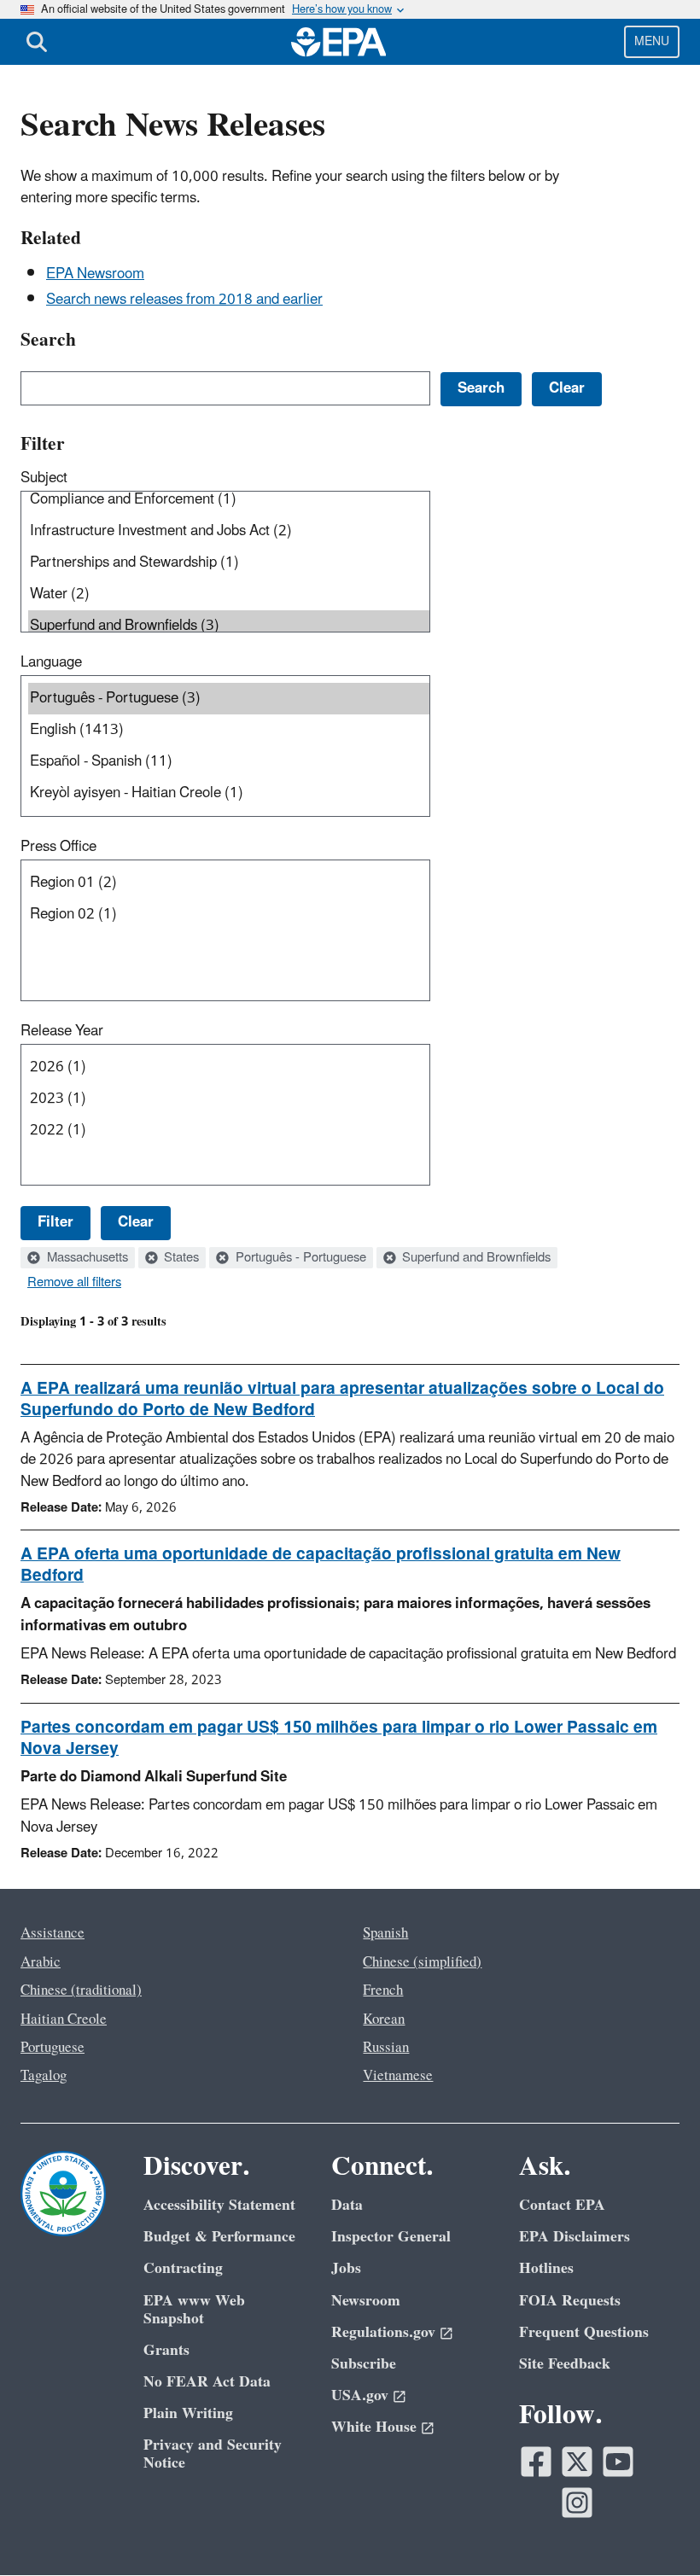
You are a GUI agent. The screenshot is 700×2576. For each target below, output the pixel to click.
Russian (386, 2048)
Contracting (183, 2268)
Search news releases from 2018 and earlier (184, 300)
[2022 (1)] (229, 1131)
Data (347, 2205)
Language (51, 662)
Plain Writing (188, 2413)
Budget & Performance (219, 2237)
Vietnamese (398, 2076)
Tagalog (44, 2076)
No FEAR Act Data (207, 2382)
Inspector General (391, 2237)
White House (374, 2427)
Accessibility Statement (219, 2205)
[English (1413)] (229, 730)
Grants (166, 2350)
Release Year (62, 1031)
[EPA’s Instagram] (577, 2503)
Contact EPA (562, 2205)
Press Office (58, 847)
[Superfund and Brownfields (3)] (229, 626)
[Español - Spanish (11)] (229, 762)
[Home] (339, 42)
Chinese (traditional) (81, 1990)
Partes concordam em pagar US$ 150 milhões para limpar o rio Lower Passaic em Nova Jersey (339, 1738)
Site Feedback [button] (565, 2364)
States (180, 1258)
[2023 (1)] (229, 1099)
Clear (136, 1222)
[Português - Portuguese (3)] (229, 699)
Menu (652, 41)
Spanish (385, 1933)
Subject (44, 478)
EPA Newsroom (95, 274)
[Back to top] (653, 2529)
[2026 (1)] (229, 1067)
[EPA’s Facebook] (536, 2462)
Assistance (52, 1933)
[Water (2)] (229, 594)
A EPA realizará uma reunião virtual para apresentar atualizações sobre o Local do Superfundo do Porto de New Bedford (342, 1399)
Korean (384, 2019)
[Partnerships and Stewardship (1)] (229, 563)
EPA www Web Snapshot (194, 2310)
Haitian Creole (64, 2019)
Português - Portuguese (299, 1258)
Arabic (41, 1962)
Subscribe (364, 2364)
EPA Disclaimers (575, 2237)
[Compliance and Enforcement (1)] (229, 500)
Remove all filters (74, 1283)
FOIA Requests (570, 2301)
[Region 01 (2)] (229, 883)
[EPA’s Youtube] (618, 2462)
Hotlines (546, 2268)
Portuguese (52, 2048)
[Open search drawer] (37, 42)
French (383, 1990)
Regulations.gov (383, 2332)
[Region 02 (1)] (229, 915)
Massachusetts (86, 1258)
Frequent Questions (584, 2332)
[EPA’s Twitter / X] (577, 2462)
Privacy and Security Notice (213, 2454)
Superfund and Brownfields (475, 1258)
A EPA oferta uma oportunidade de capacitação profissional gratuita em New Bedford (321, 1565)
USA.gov (360, 2395)
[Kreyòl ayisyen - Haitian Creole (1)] (229, 793)
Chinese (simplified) (422, 1962)
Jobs (346, 2268)
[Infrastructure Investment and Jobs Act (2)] (229, 531)
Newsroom (366, 2301)
